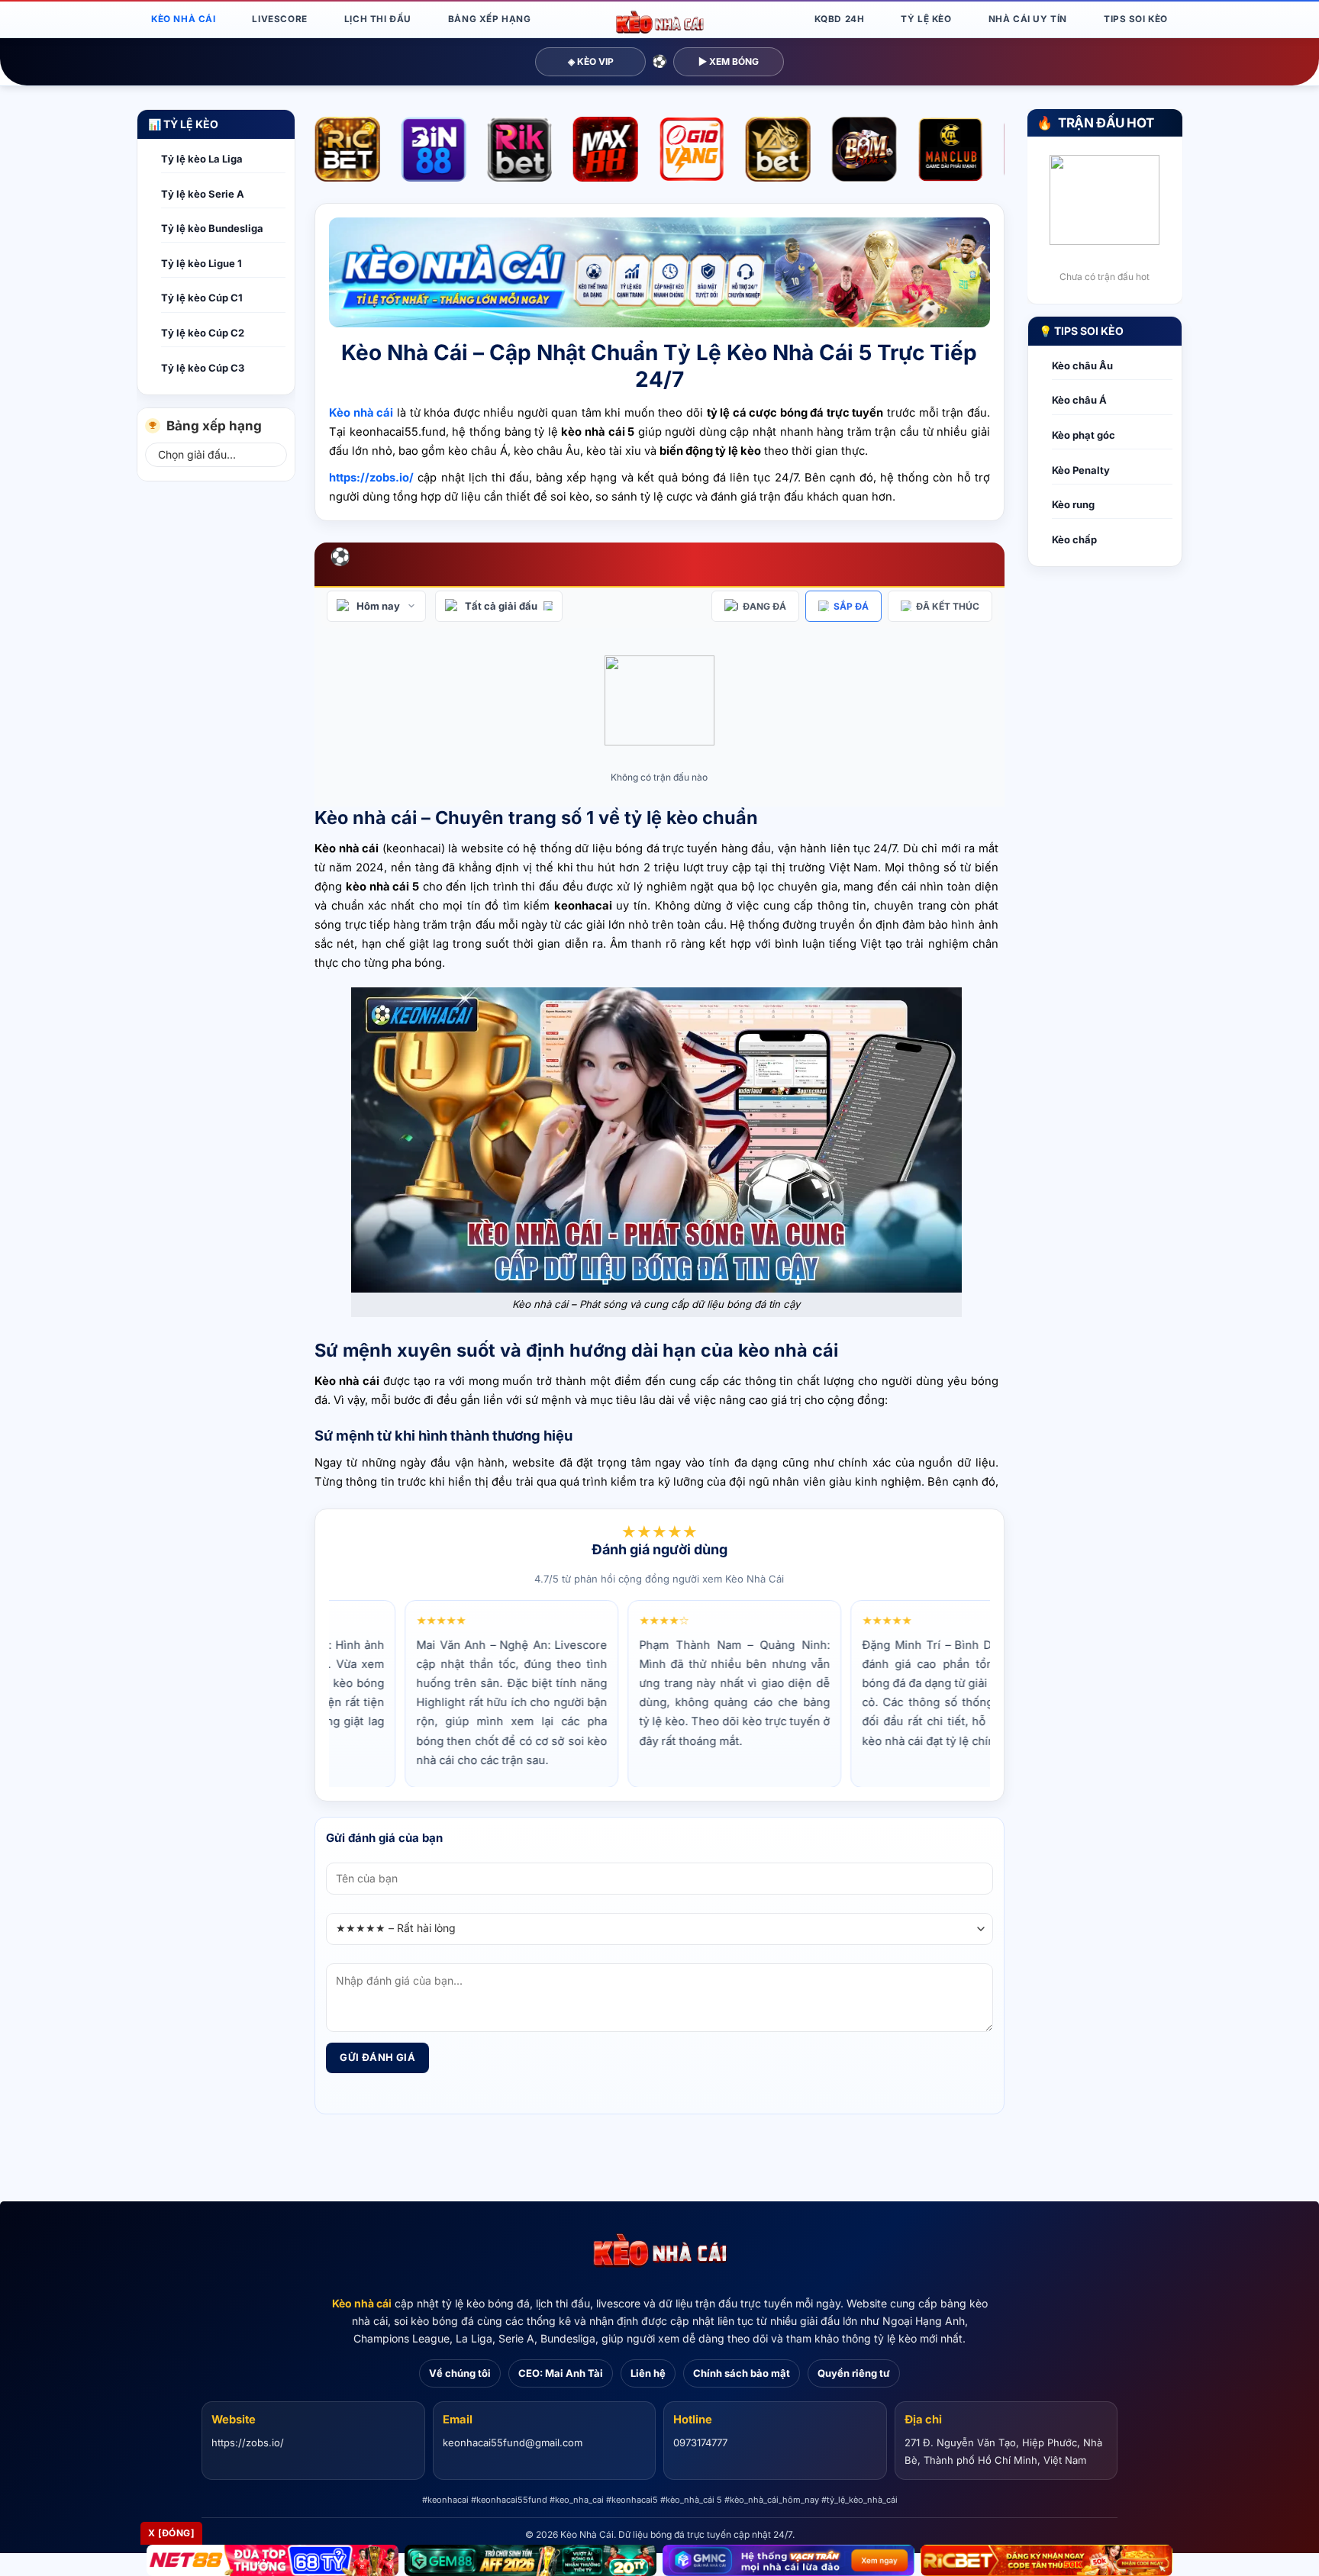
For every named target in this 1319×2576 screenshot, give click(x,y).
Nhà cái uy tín (1028, 19)
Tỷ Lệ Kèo (926, 19)
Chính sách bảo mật (742, 2373)
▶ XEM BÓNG (729, 61)
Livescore (279, 19)
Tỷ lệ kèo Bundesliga (212, 228)
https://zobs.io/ (248, 2442)
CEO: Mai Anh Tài (561, 2373)
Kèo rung (1073, 504)
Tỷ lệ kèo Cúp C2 (203, 333)
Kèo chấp (1074, 539)
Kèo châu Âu (1082, 365)
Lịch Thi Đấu (378, 19)
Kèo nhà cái (362, 2303)
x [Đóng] (171, 2533)
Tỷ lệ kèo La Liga (202, 159)
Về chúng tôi (460, 2373)
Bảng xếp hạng (490, 19)
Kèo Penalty (1081, 470)
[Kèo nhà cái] (659, 2251)
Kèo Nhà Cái (183, 19)
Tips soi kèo (1136, 19)
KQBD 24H (840, 19)
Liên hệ (648, 2373)
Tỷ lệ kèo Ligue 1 (202, 263)
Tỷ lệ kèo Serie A (203, 194)
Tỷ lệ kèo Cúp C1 (202, 298)
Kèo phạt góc (1084, 435)
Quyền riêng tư (854, 2373)
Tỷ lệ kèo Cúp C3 (203, 368)
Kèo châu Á (1079, 400)
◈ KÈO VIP (591, 61)
